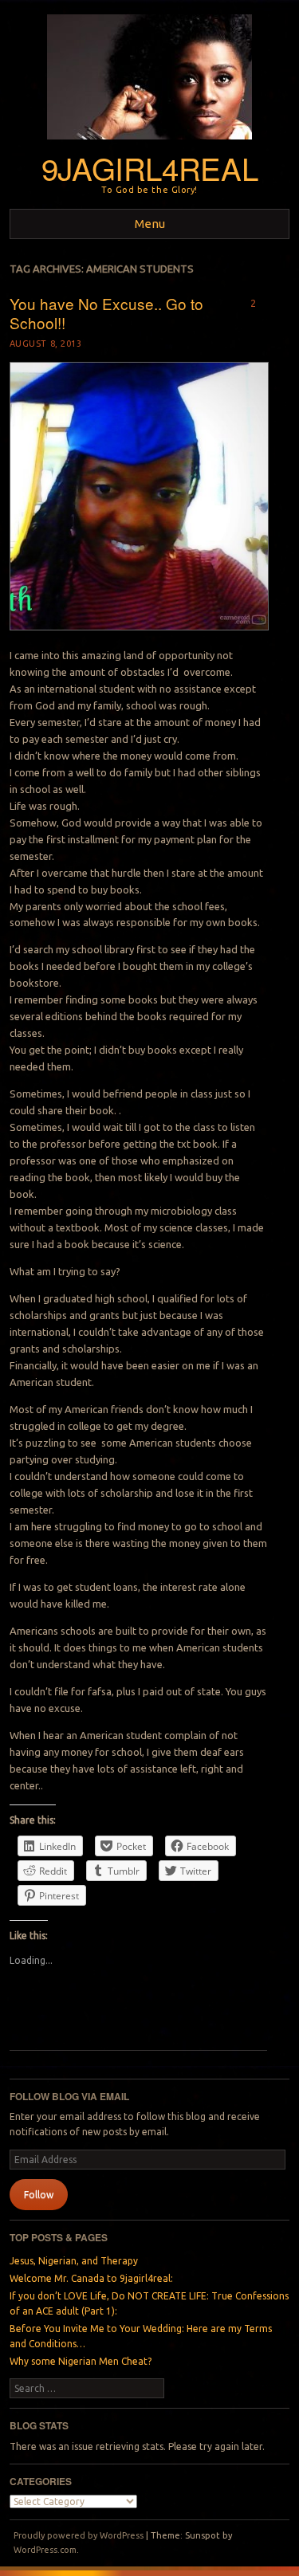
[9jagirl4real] (149, 144)
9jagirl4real (149, 168)
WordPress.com (45, 2550)
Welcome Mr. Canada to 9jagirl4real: (91, 2278)
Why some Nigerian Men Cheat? (81, 2361)
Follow (39, 2195)
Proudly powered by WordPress (79, 2535)
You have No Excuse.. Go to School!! (106, 313)
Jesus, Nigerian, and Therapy (74, 2261)
